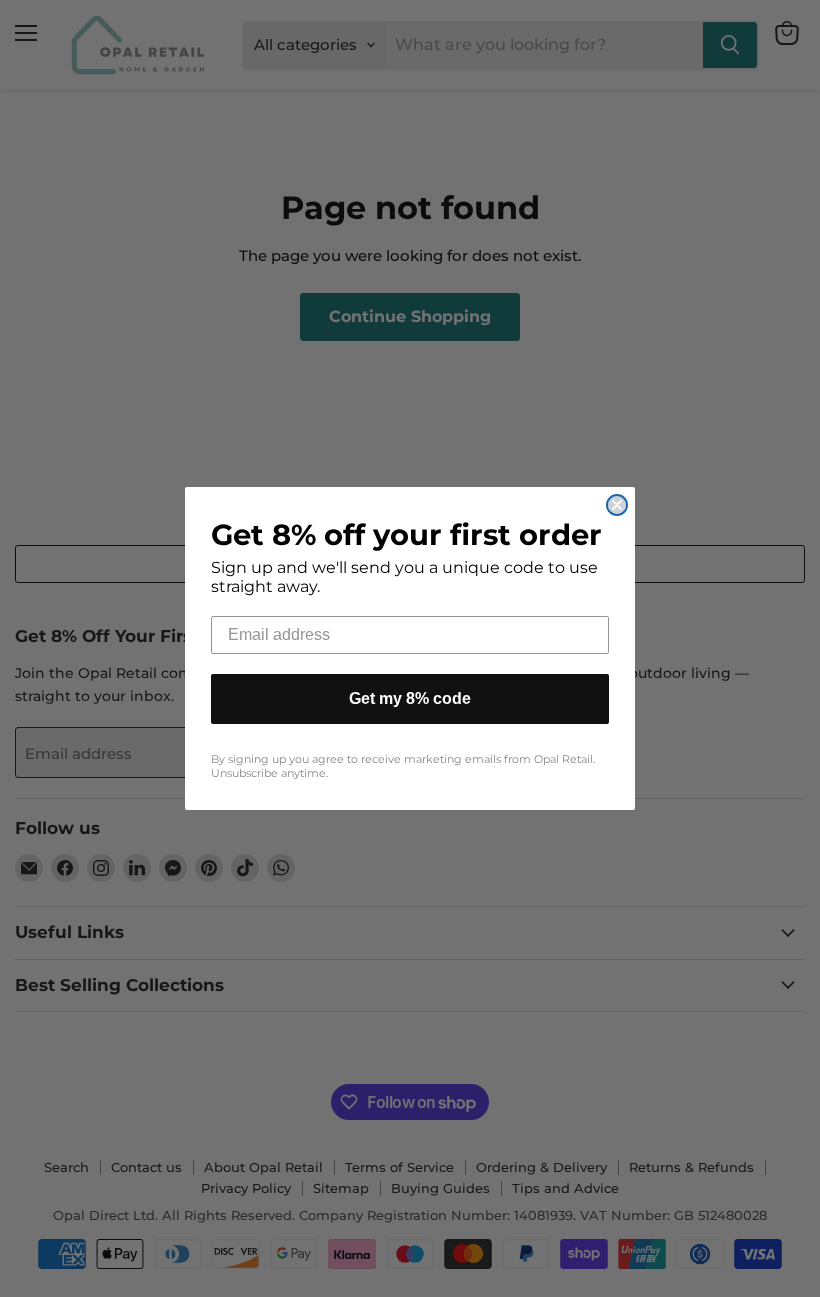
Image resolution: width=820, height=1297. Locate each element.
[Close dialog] (617, 505)
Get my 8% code (410, 698)
